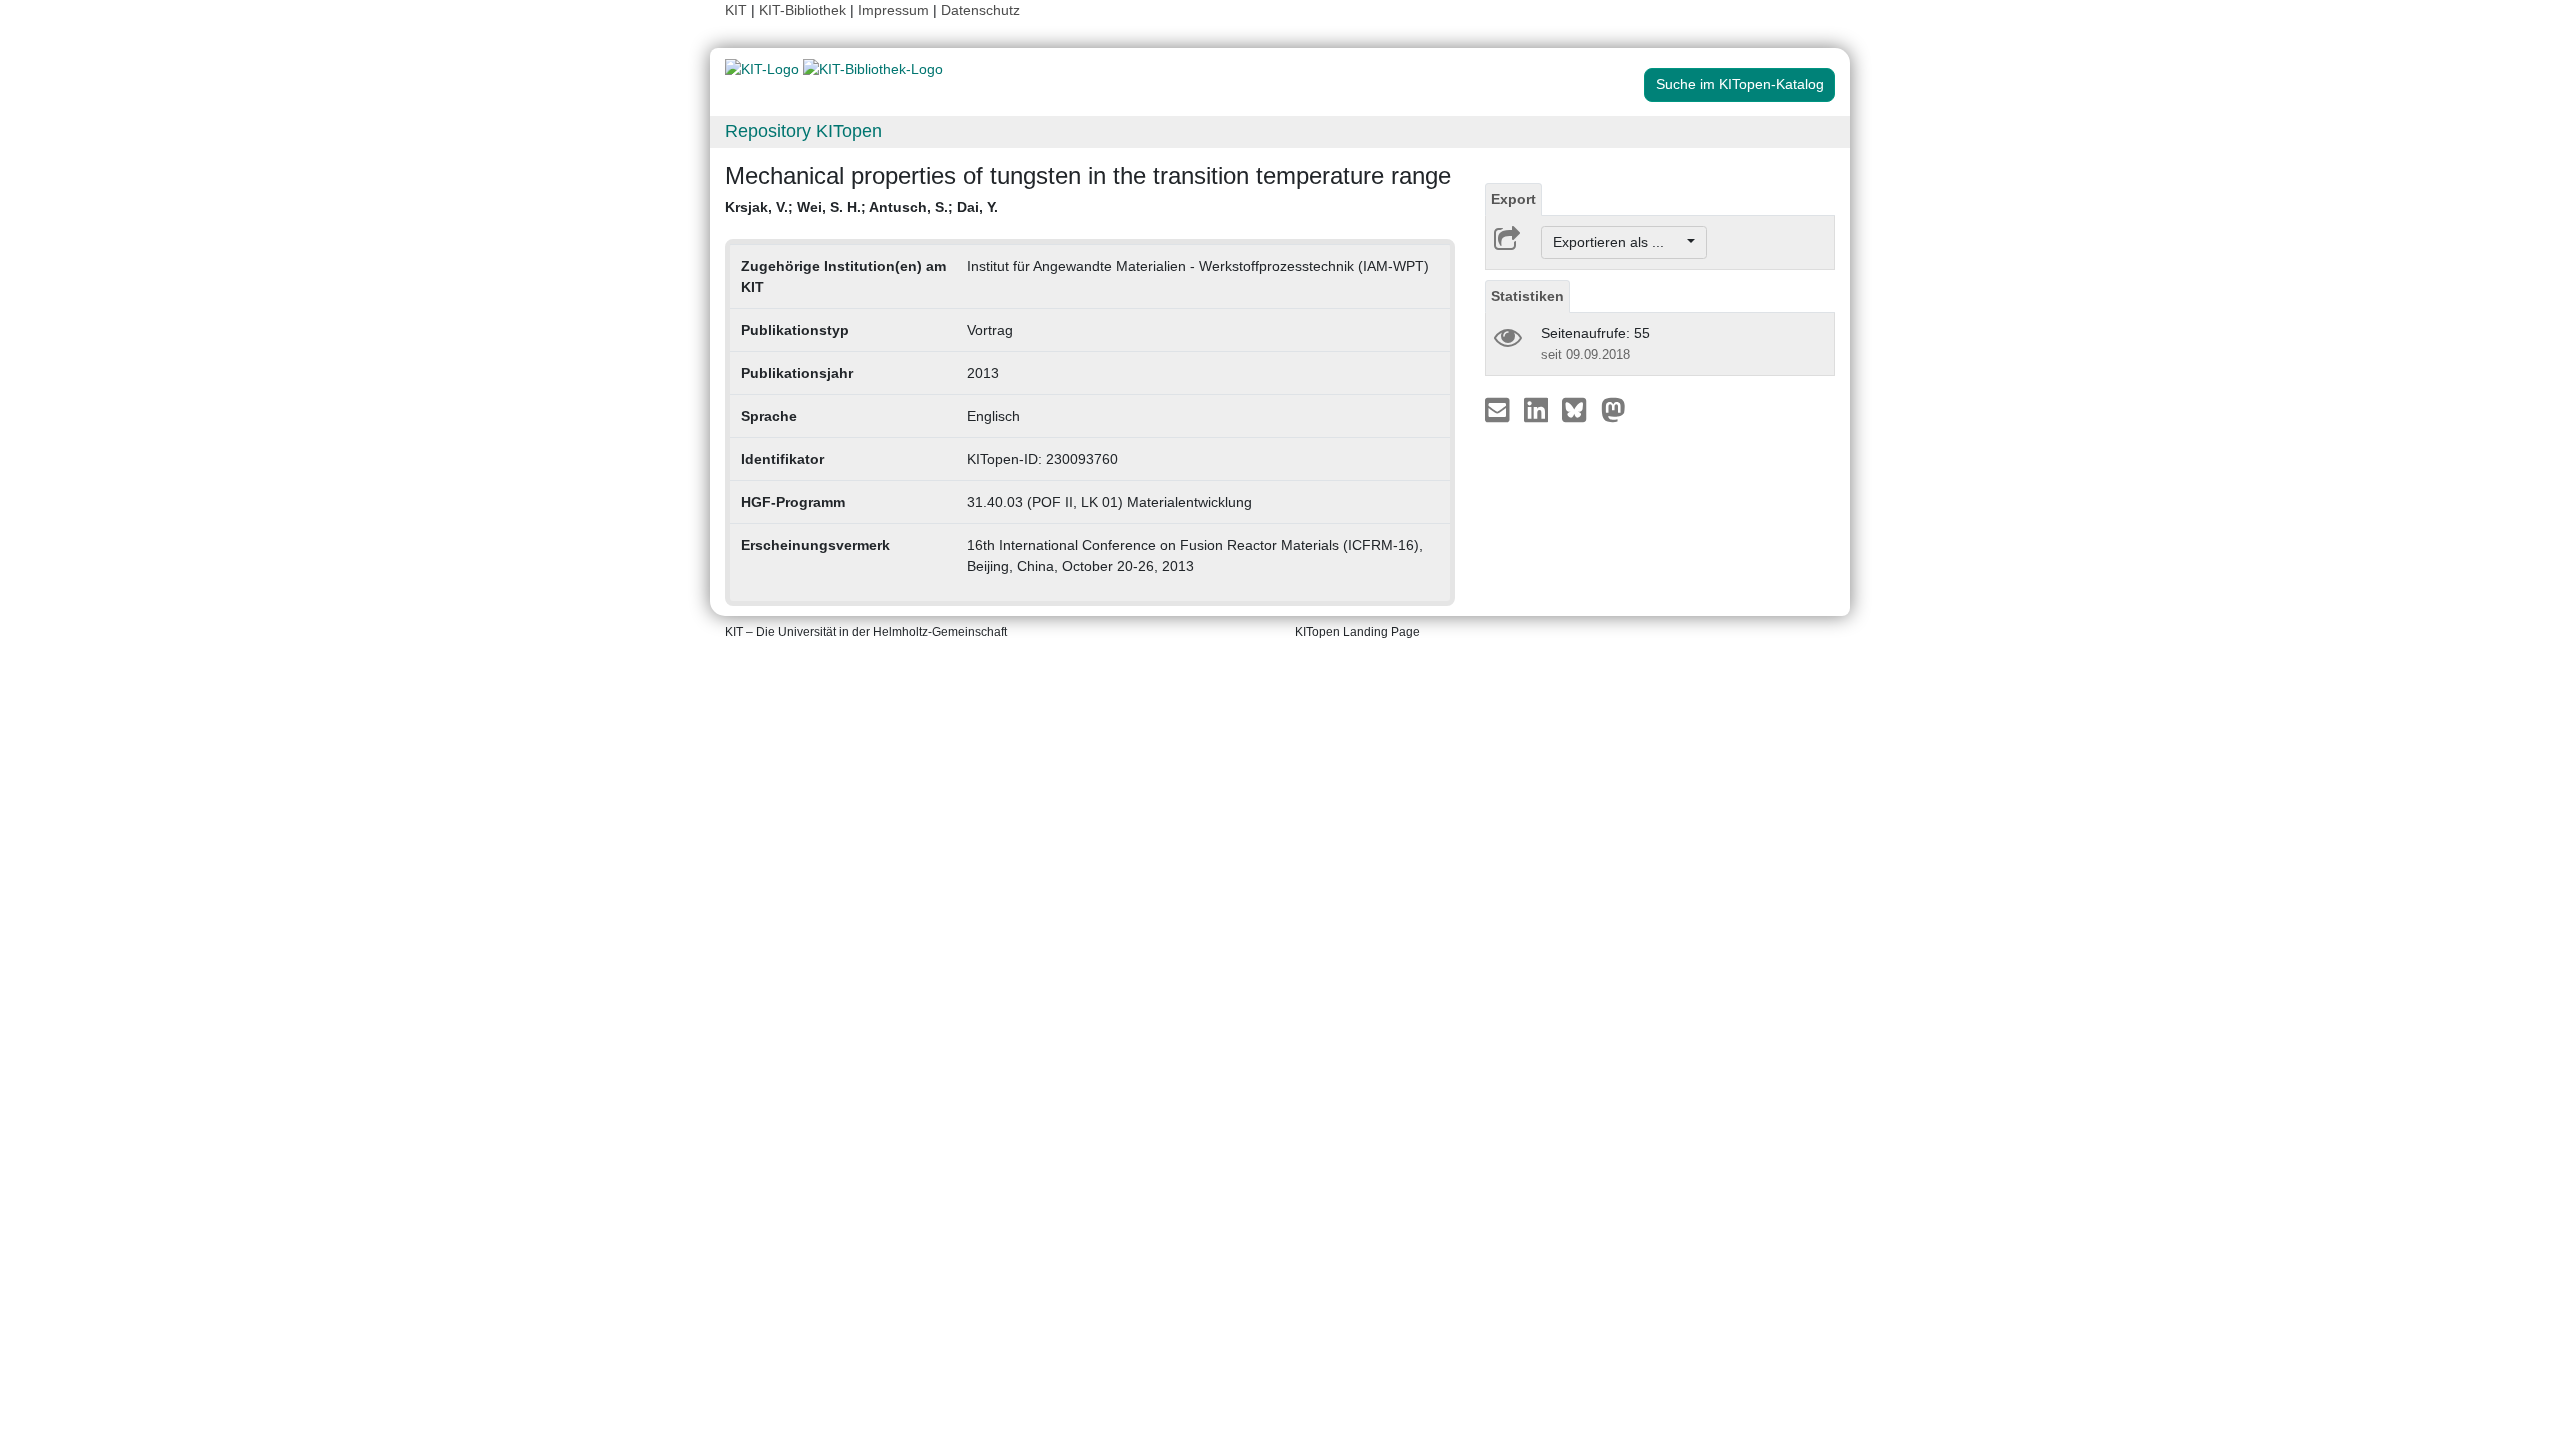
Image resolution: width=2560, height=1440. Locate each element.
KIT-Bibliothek (804, 10)
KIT (736, 10)
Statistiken (1527, 296)
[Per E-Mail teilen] (1499, 409)
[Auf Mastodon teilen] (1613, 409)
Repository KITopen (803, 131)
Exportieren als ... (1618, 242)
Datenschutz (980, 10)
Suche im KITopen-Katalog (1740, 84)
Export (1513, 199)
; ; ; (861, 207)
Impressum (893, 10)
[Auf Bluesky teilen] (1579, 409)
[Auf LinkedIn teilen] (1538, 409)
